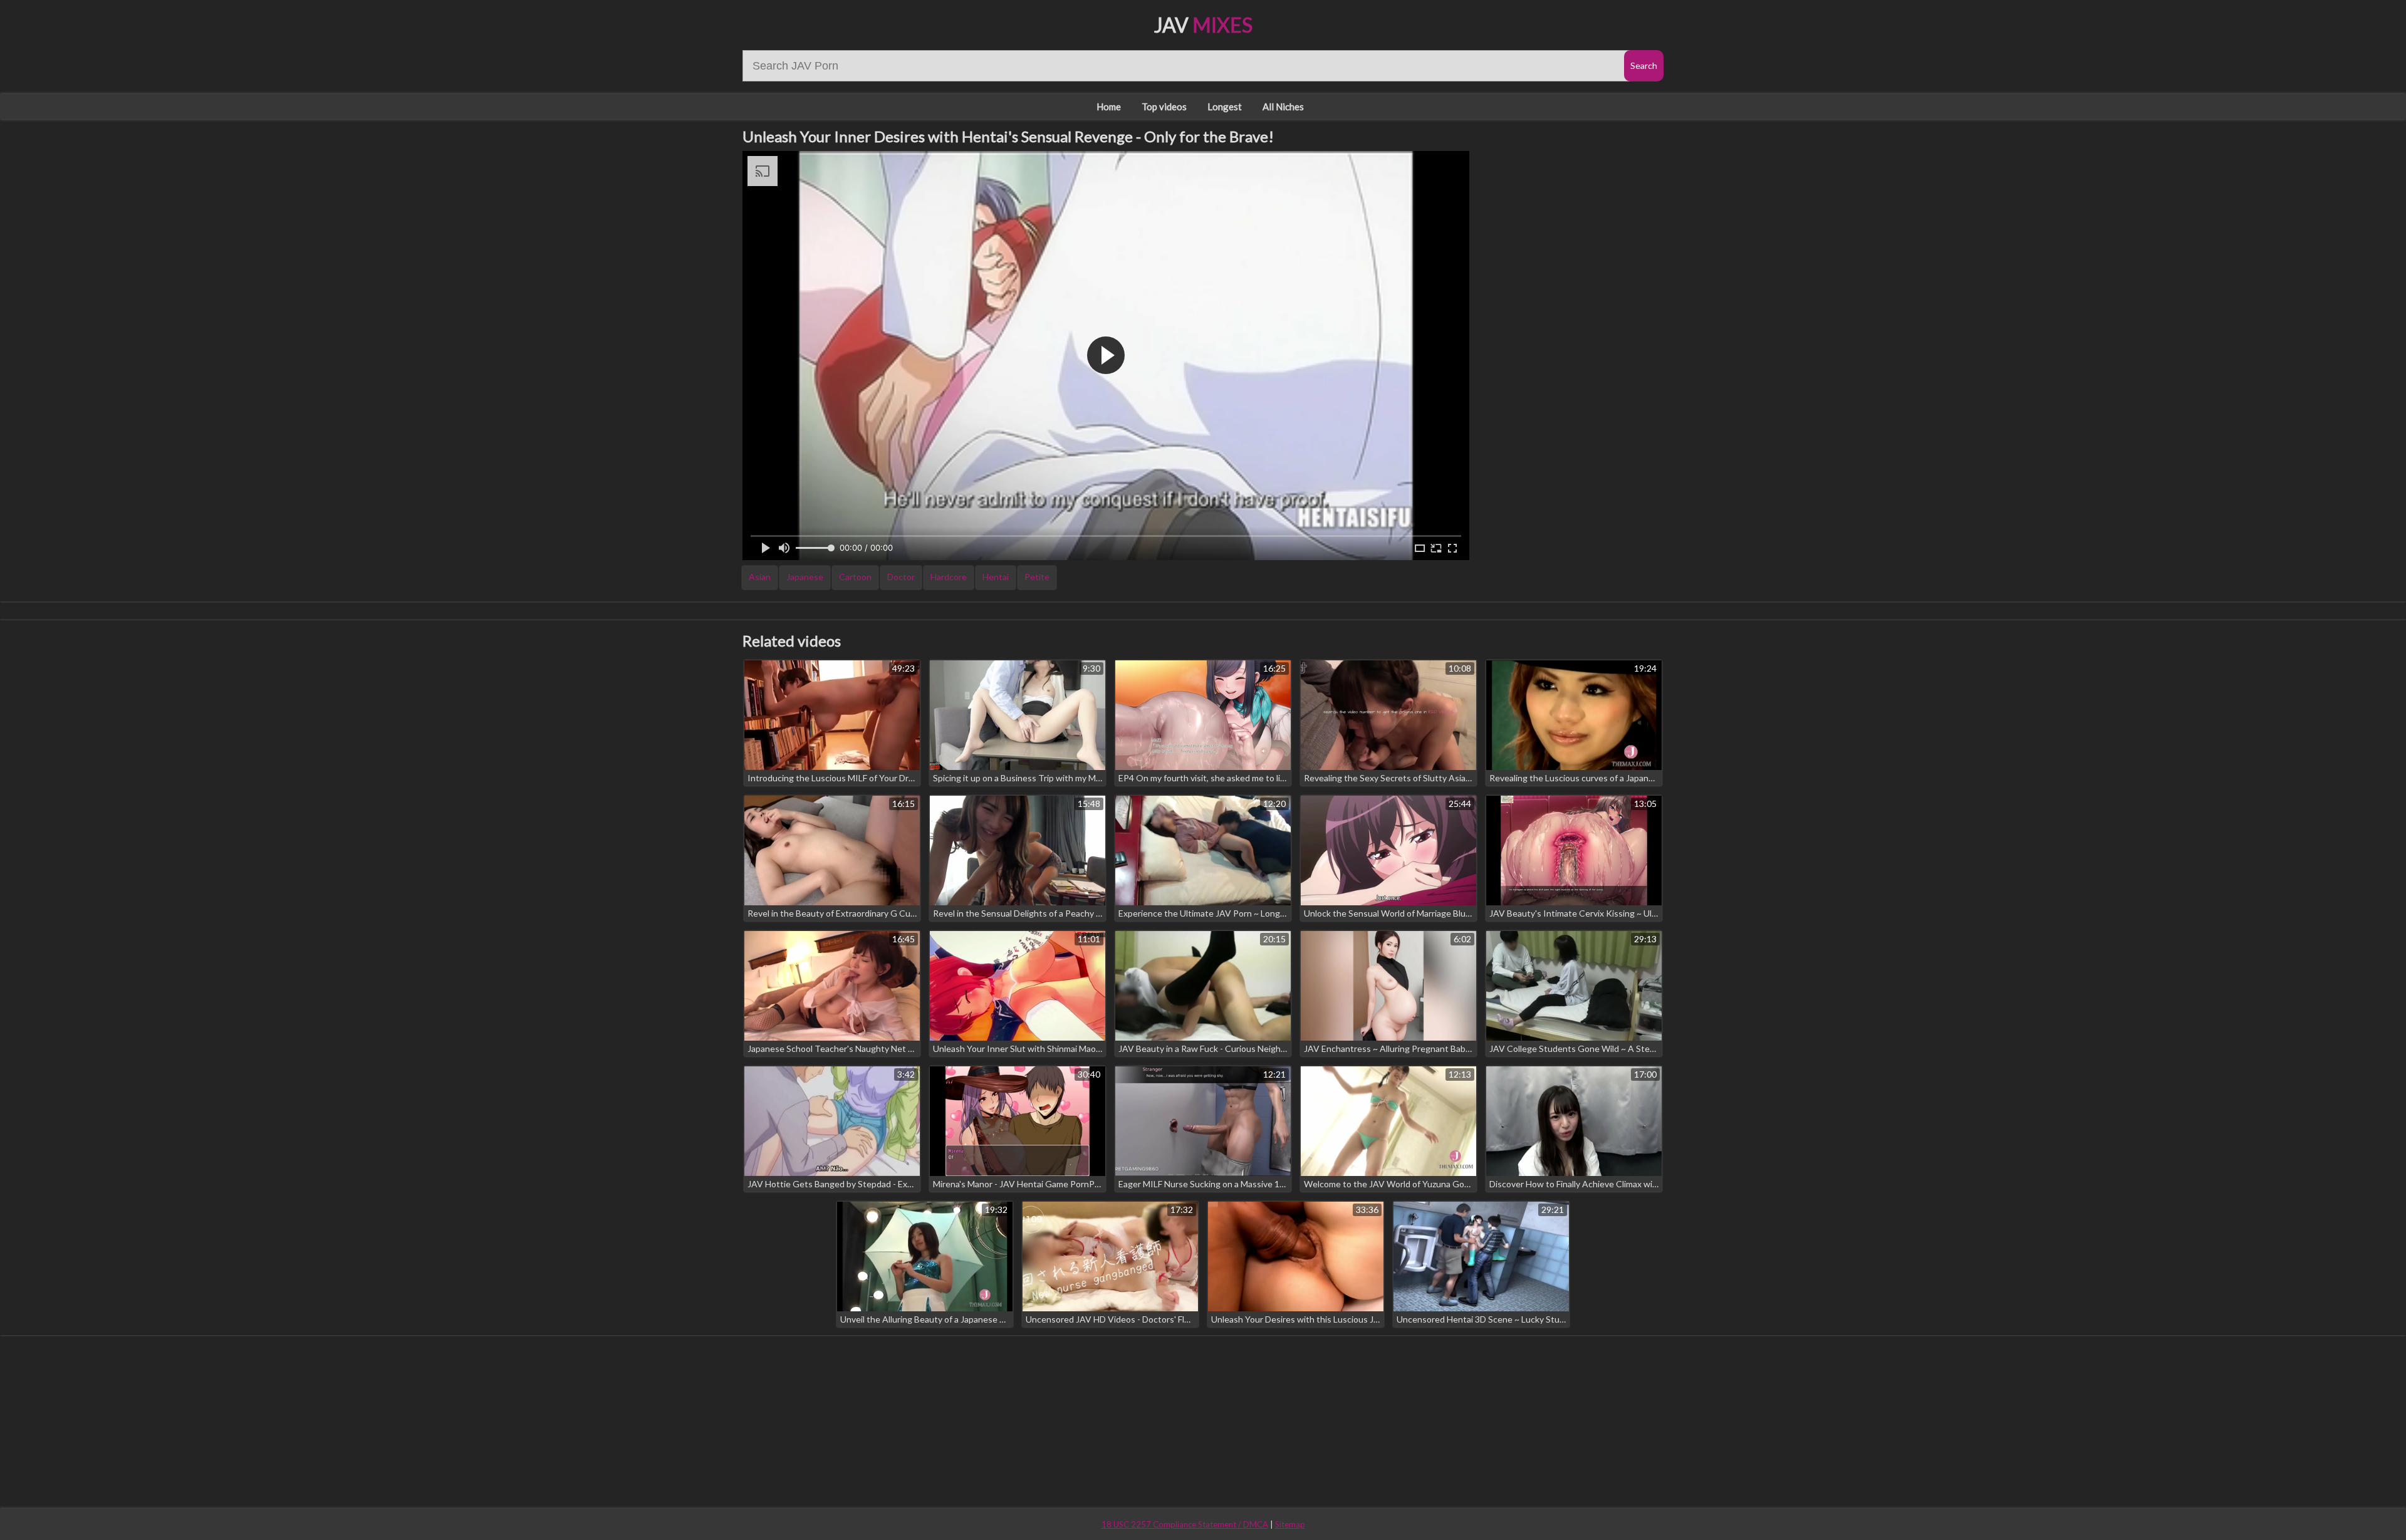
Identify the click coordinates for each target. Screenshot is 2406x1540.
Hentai (996, 577)
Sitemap (1290, 1524)
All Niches (1283, 107)
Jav (1203, 25)
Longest (1225, 107)
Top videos (1164, 107)
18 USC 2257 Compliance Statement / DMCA (1185, 1524)
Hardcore (949, 577)
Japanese (805, 577)
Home (1109, 107)
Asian (760, 577)
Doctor (901, 577)
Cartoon (855, 577)
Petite (1037, 577)
